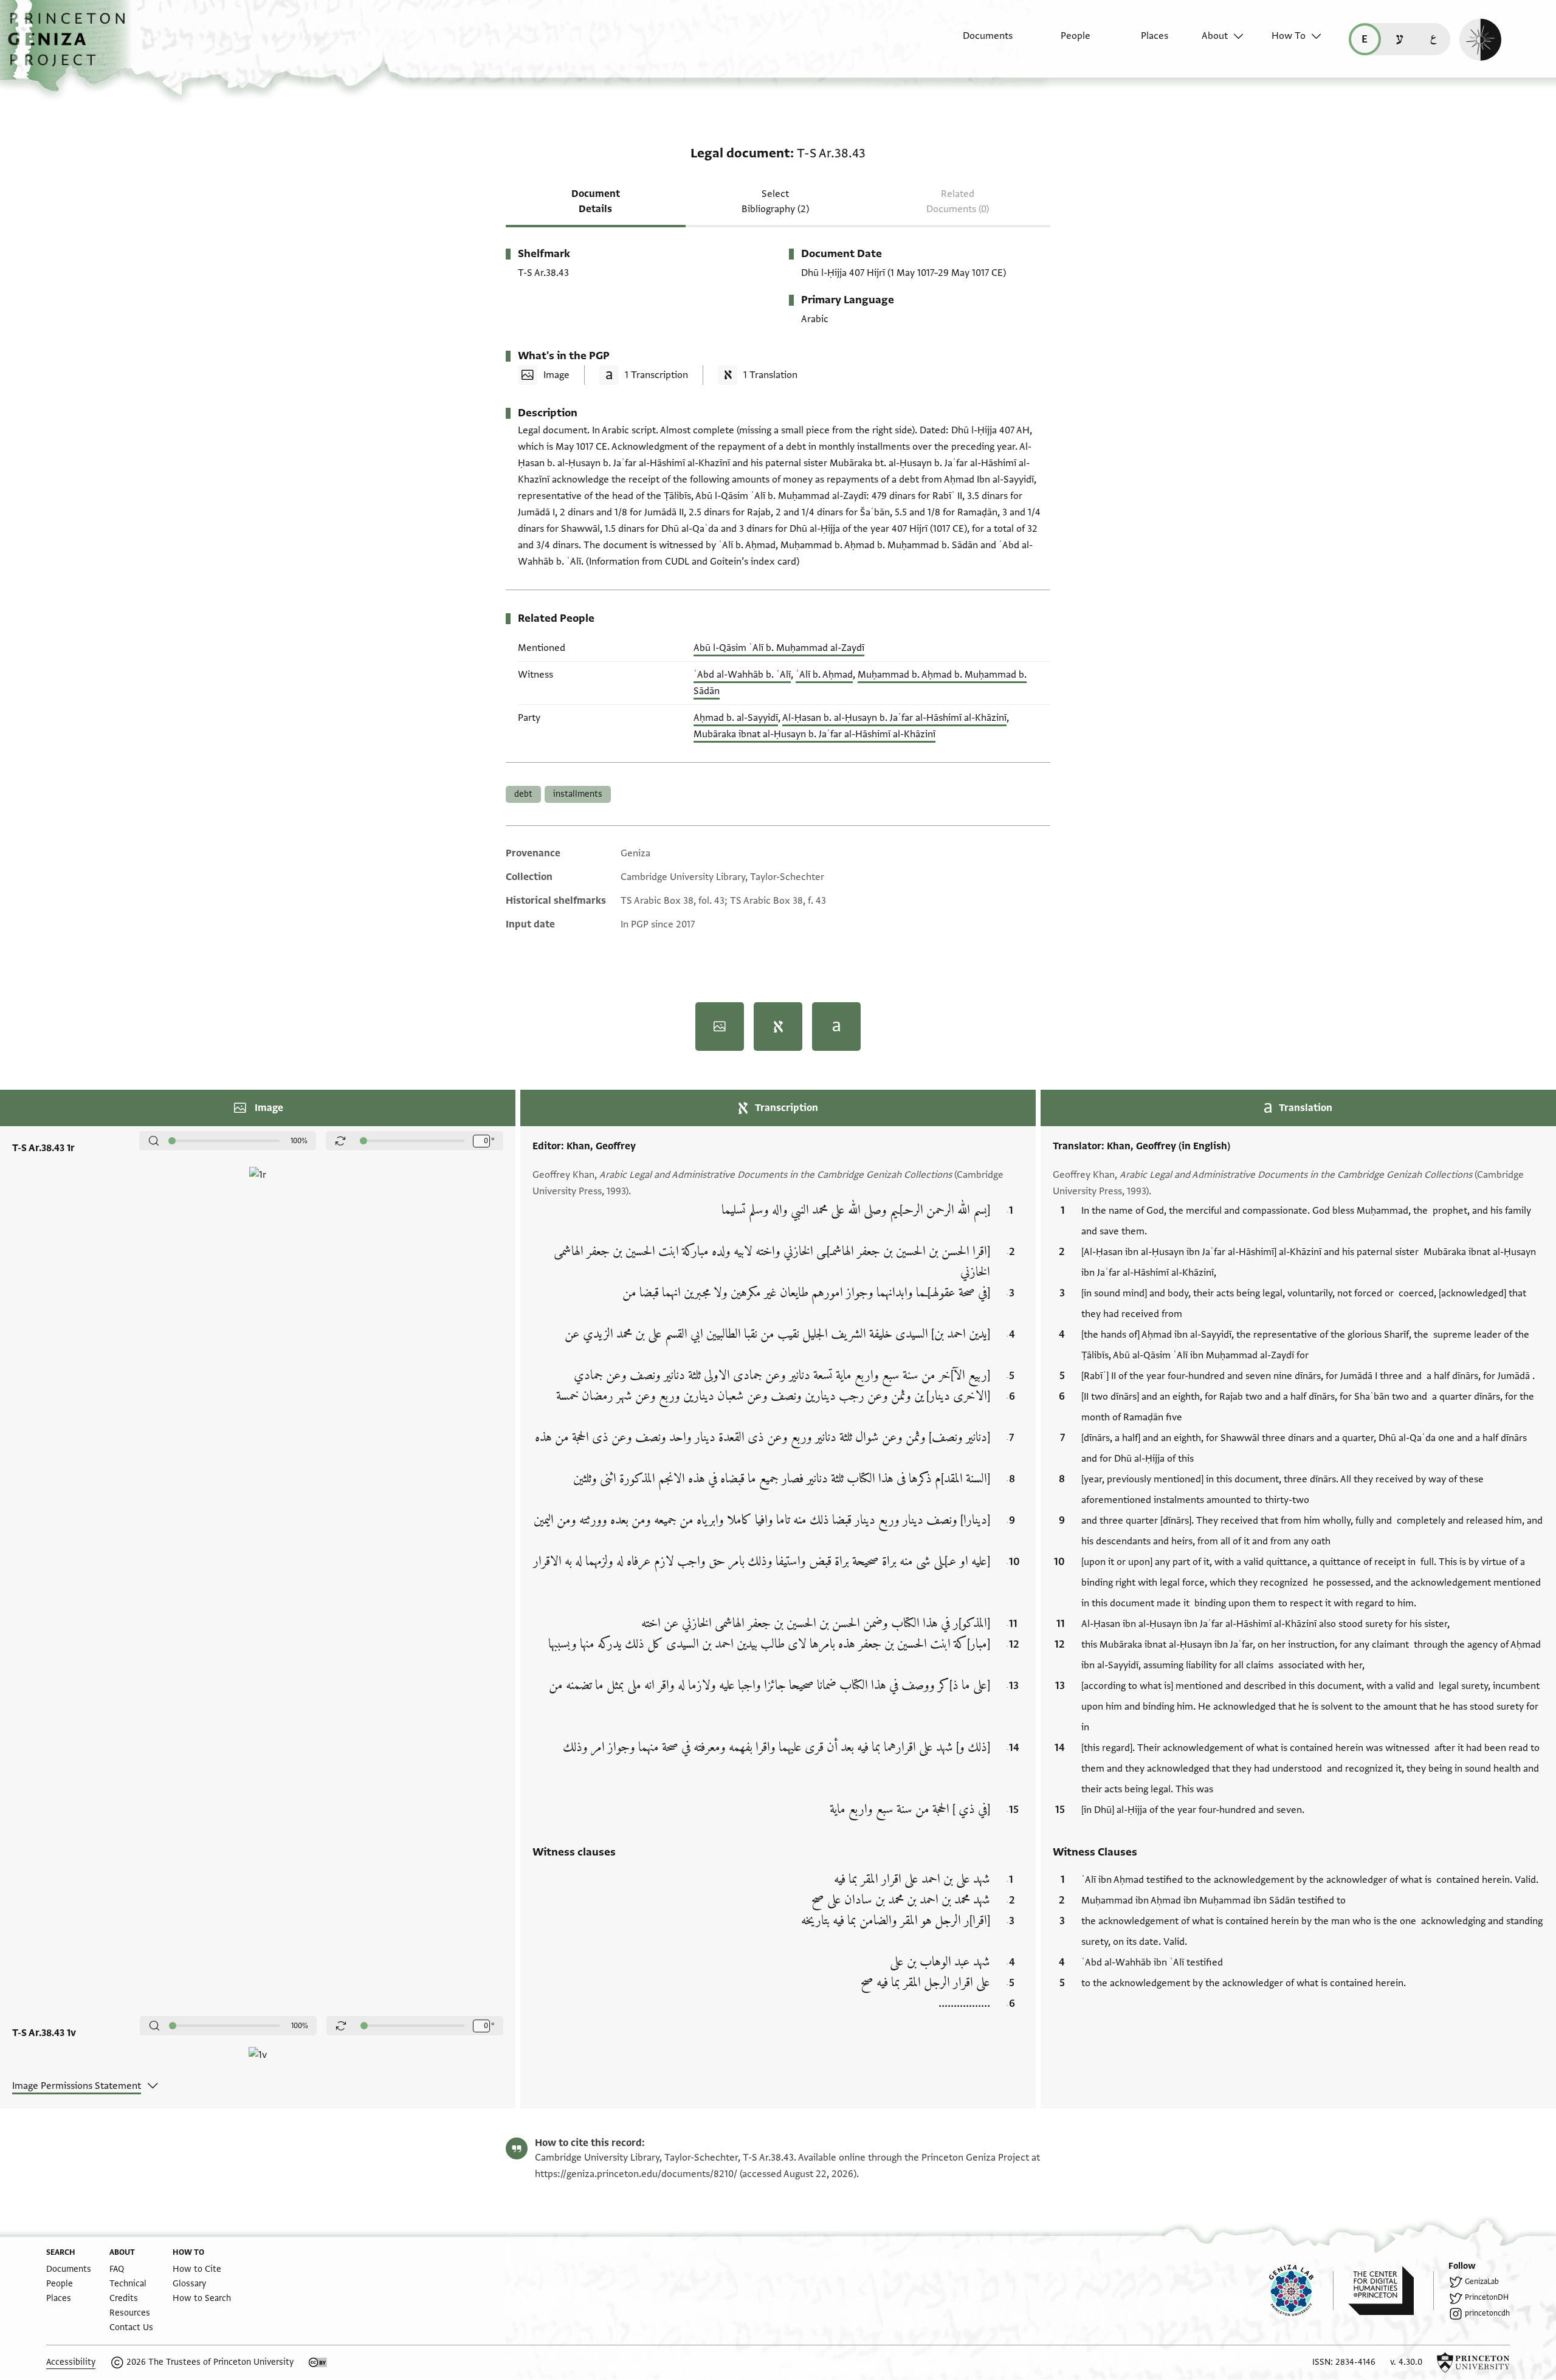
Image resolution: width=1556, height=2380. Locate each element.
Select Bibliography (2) (775, 201)
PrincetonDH (1487, 2297)
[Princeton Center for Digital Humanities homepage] (1391, 2291)
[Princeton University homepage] (1473, 2362)
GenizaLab (1482, 2282)
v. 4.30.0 (1406, 2362)
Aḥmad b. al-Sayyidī (736, 718)
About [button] (1215, 36)
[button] (71, 46)
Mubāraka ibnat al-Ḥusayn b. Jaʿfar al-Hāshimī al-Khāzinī (814, 734)
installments (578, 794)
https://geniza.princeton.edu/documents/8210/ (636, 2174)
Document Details (596, 201)
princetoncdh (1487, 2313)
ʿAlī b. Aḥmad (824, 675)
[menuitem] (977, 42)
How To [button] (1289, 36)
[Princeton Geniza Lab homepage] (1301, 2291)
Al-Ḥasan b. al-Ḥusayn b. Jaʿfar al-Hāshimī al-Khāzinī (894, 718)
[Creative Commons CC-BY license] (318, 2362)
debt (523, 794)
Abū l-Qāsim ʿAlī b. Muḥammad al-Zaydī (779, 648)
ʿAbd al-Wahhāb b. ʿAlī (742, 675)
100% (299, 1141)
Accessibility (71, 2362)
